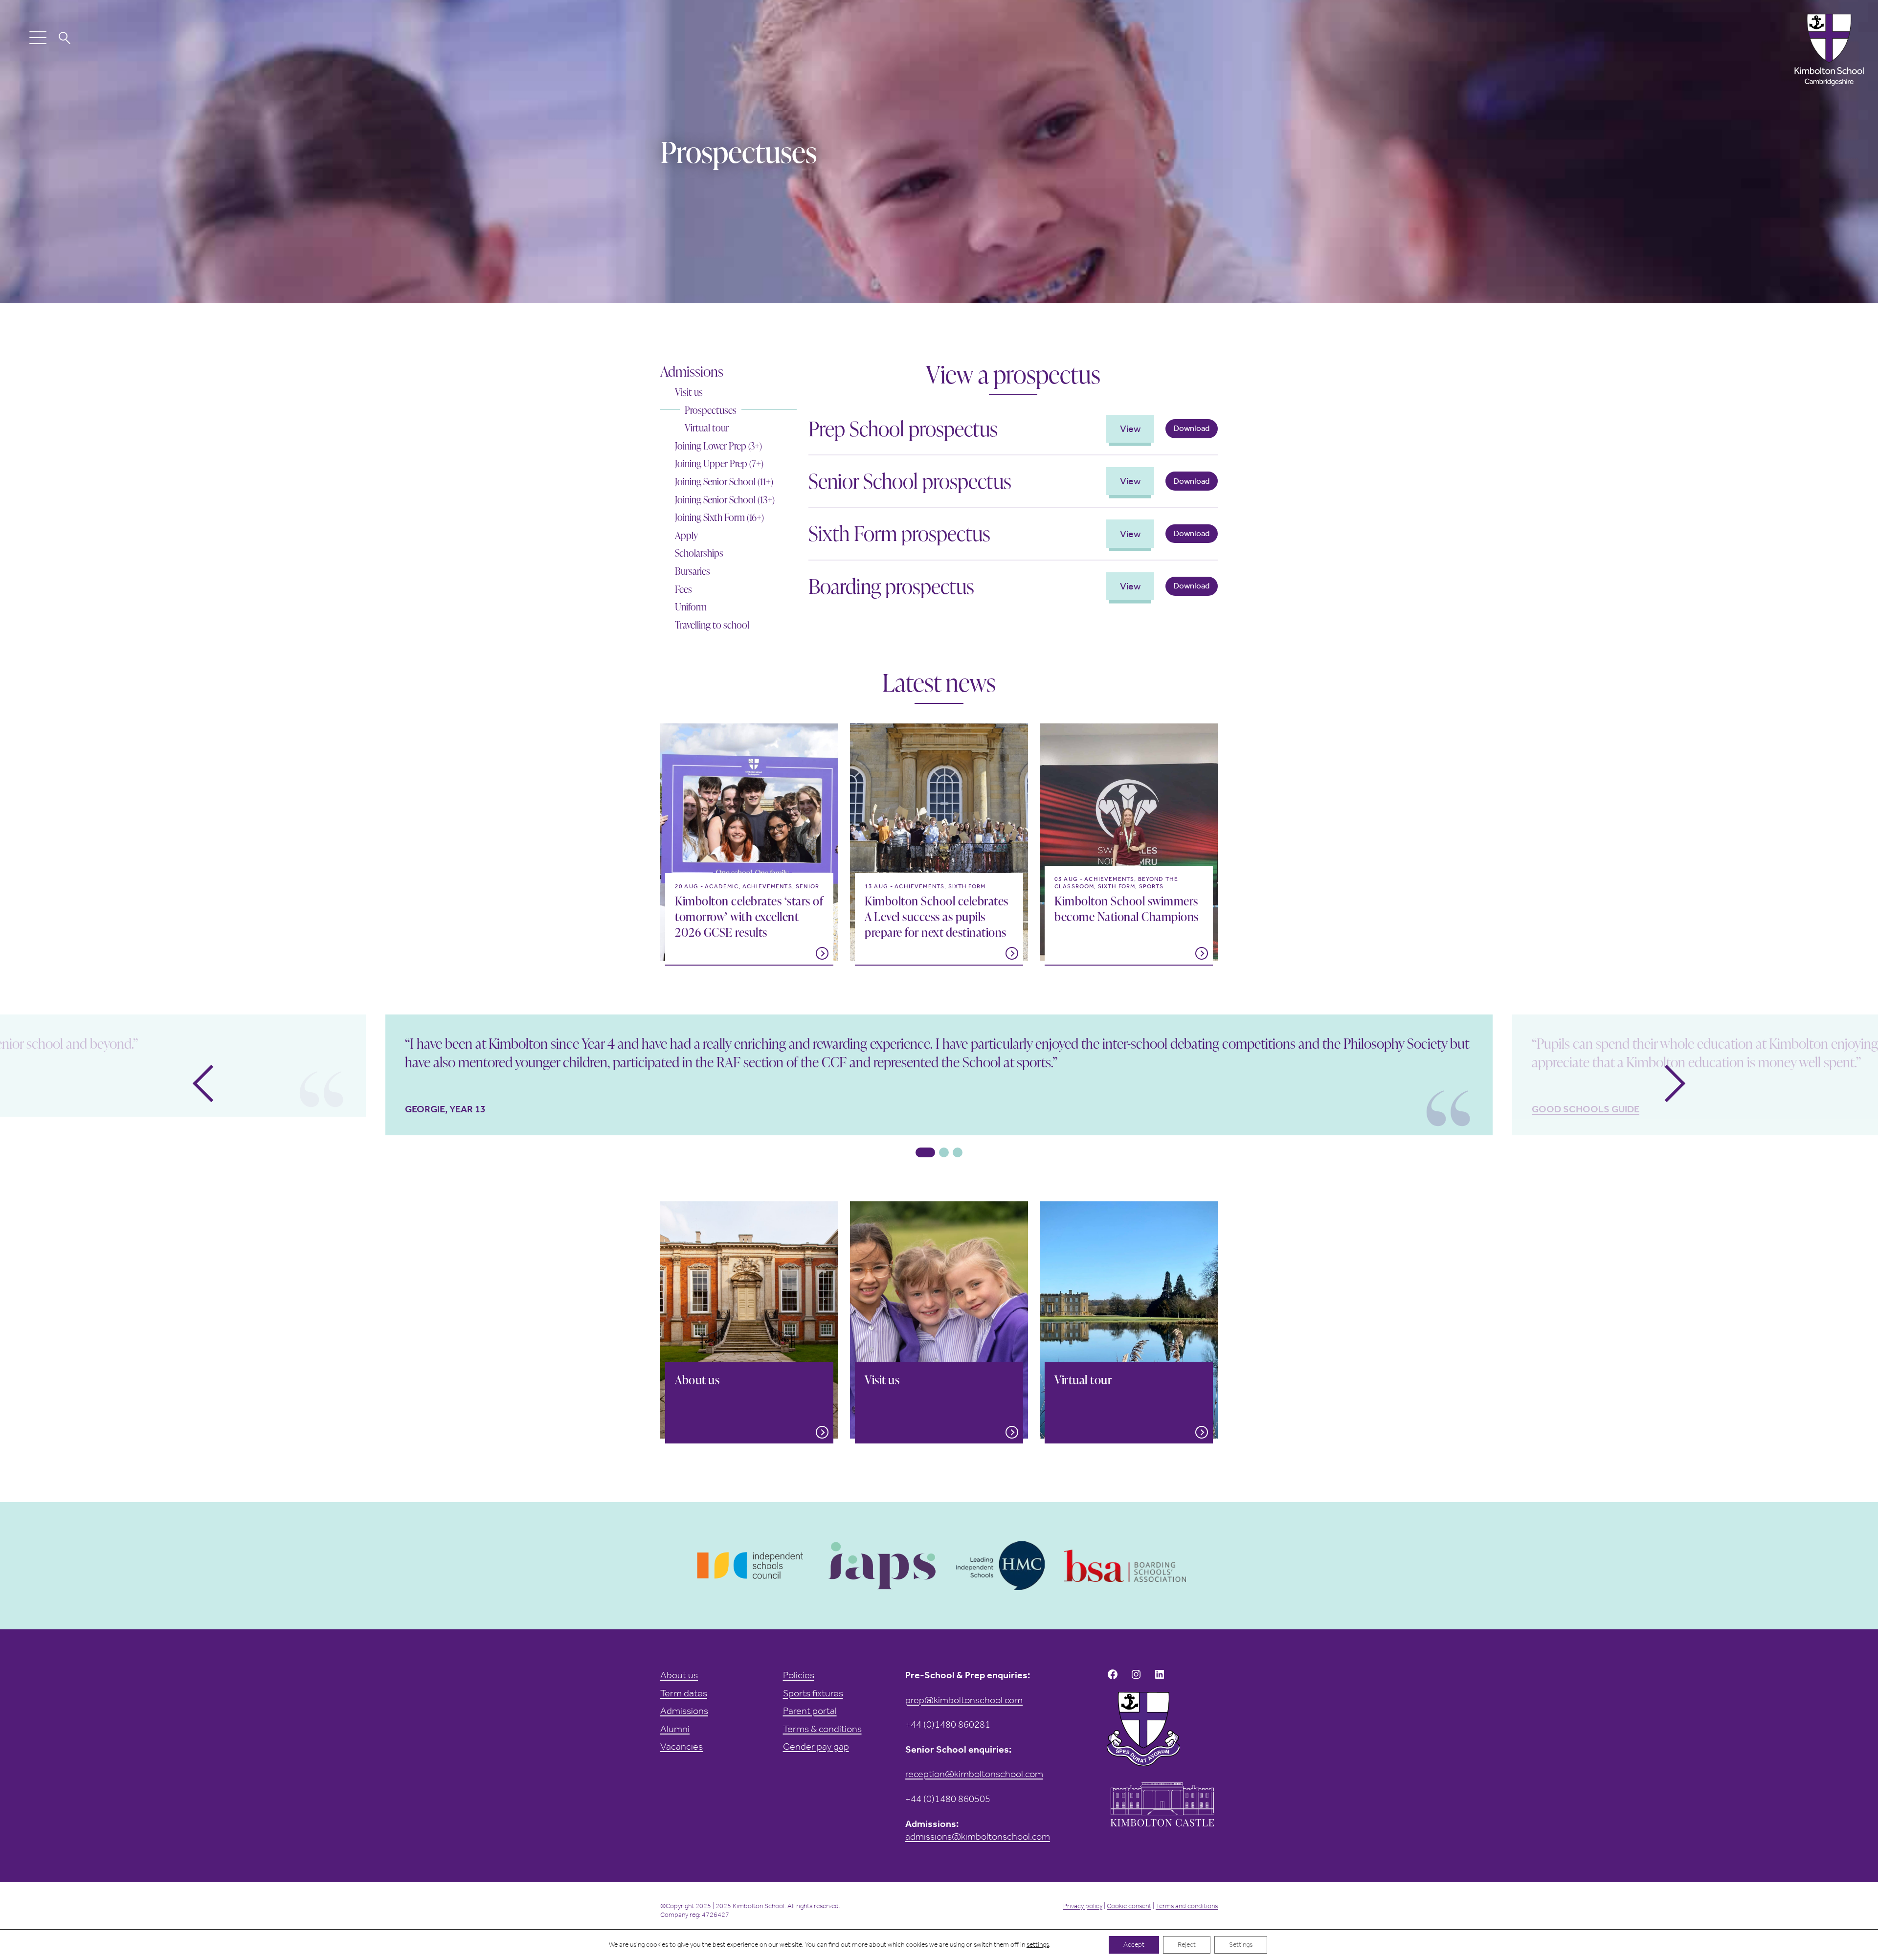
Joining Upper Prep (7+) (719, 463)
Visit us (689, 392)
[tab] (925, 1152)
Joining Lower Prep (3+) (718, 446)
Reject (1187, 1945)
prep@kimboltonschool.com (964, 1700)
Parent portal (810, 1711)
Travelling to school (712, 625)
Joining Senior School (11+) (724, 482)
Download (1191, 428)
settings (1038, 1945)
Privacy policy (1083, 1906)
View (1130, 428)
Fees (683, 589)
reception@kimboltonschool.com (974, 1774)
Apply (686, 535)
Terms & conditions (822, 1729)
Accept (1134, 1945)
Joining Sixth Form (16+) (719, 517)
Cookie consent (1129, 1906)
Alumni (675, 1729)
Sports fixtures (813, 1693)
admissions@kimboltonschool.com (978, 1836)
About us (679, 1675)
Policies (799, 1675)
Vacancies (682, 1746)
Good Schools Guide (1586, 1109)
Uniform (691, 607)
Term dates (684, 1693)
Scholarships (699, 553)
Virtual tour (707, 428)
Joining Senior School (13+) (725, 500)
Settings (1241, 1945)
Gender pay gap (816, 1746)
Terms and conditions (1187, 1906)
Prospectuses (711, 410)
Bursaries (693, 571)
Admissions (692, 371)
